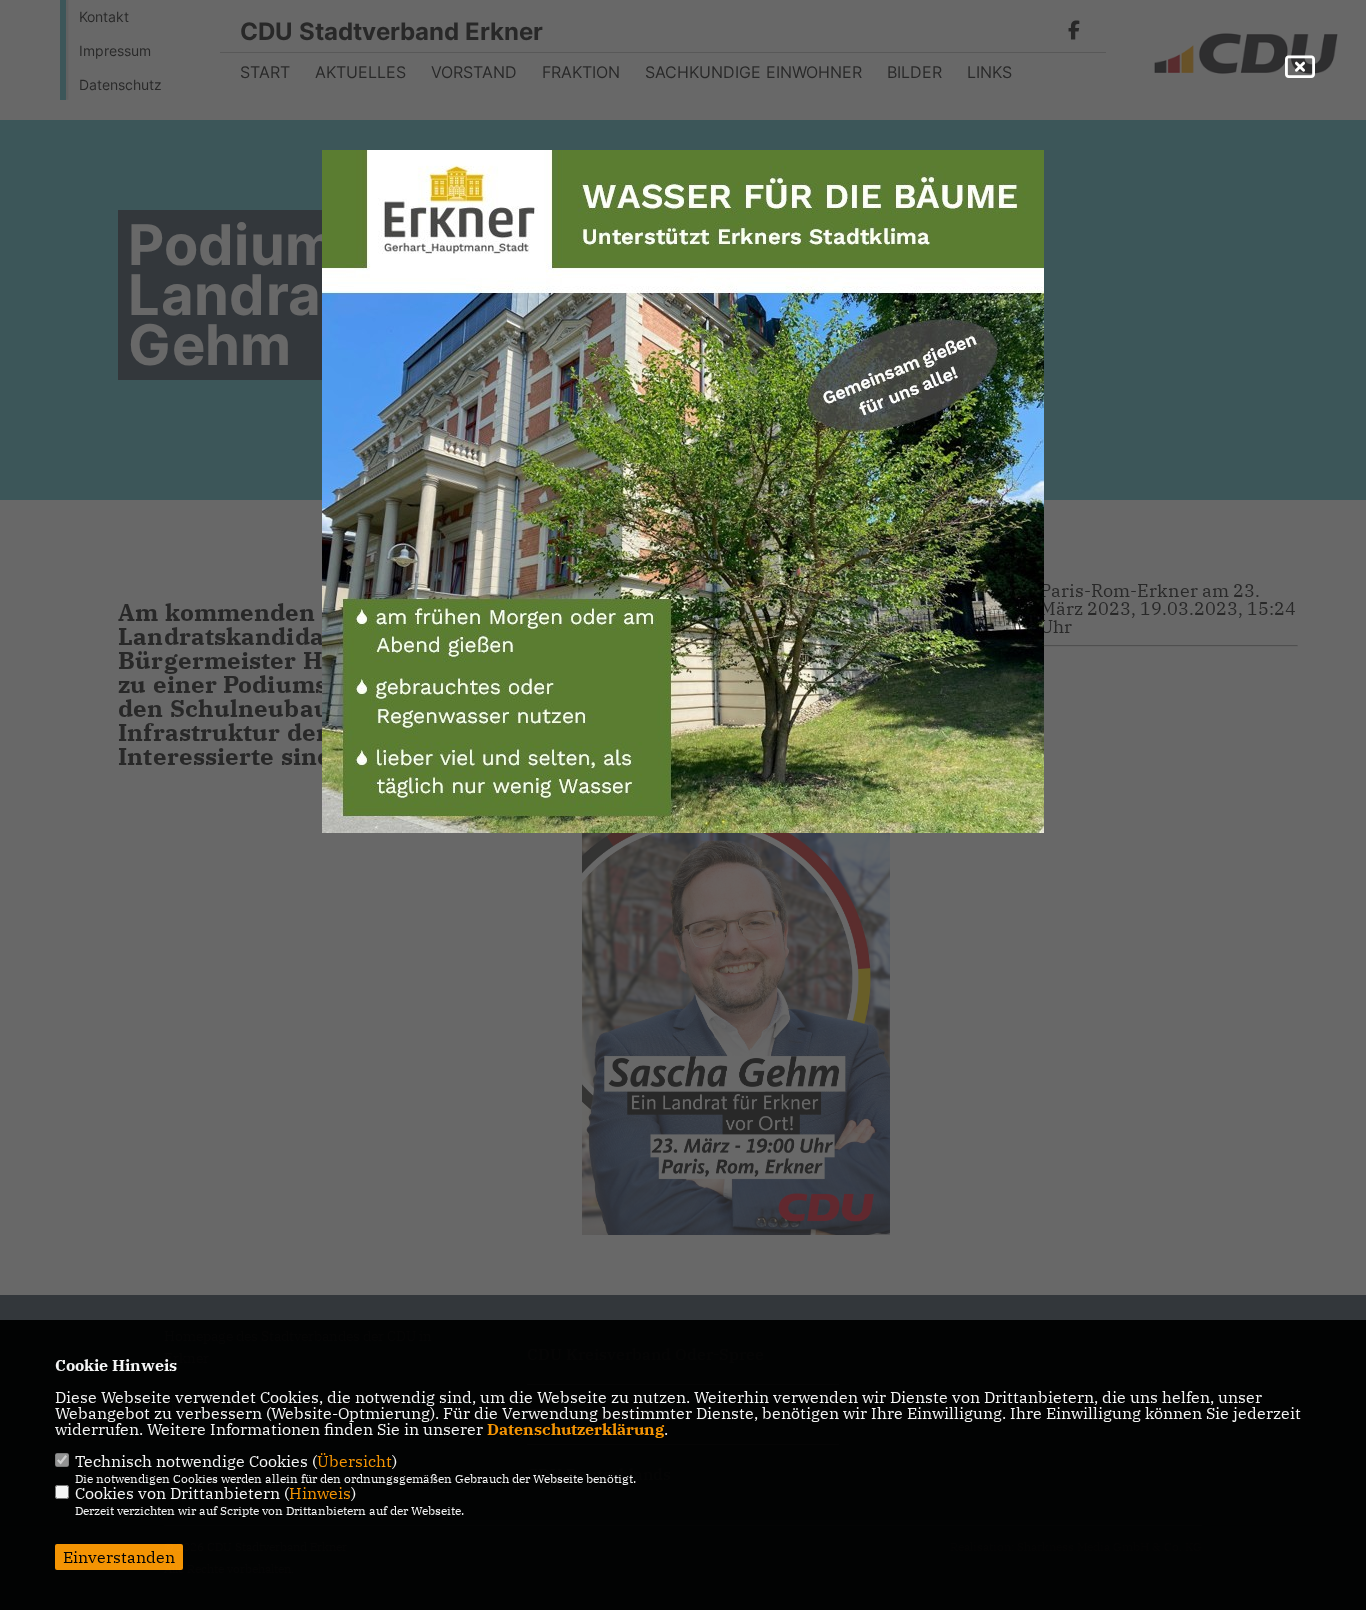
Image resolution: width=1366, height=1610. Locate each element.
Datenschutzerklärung (575, 1429)
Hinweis (320, 1493)
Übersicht (354, 1461)
